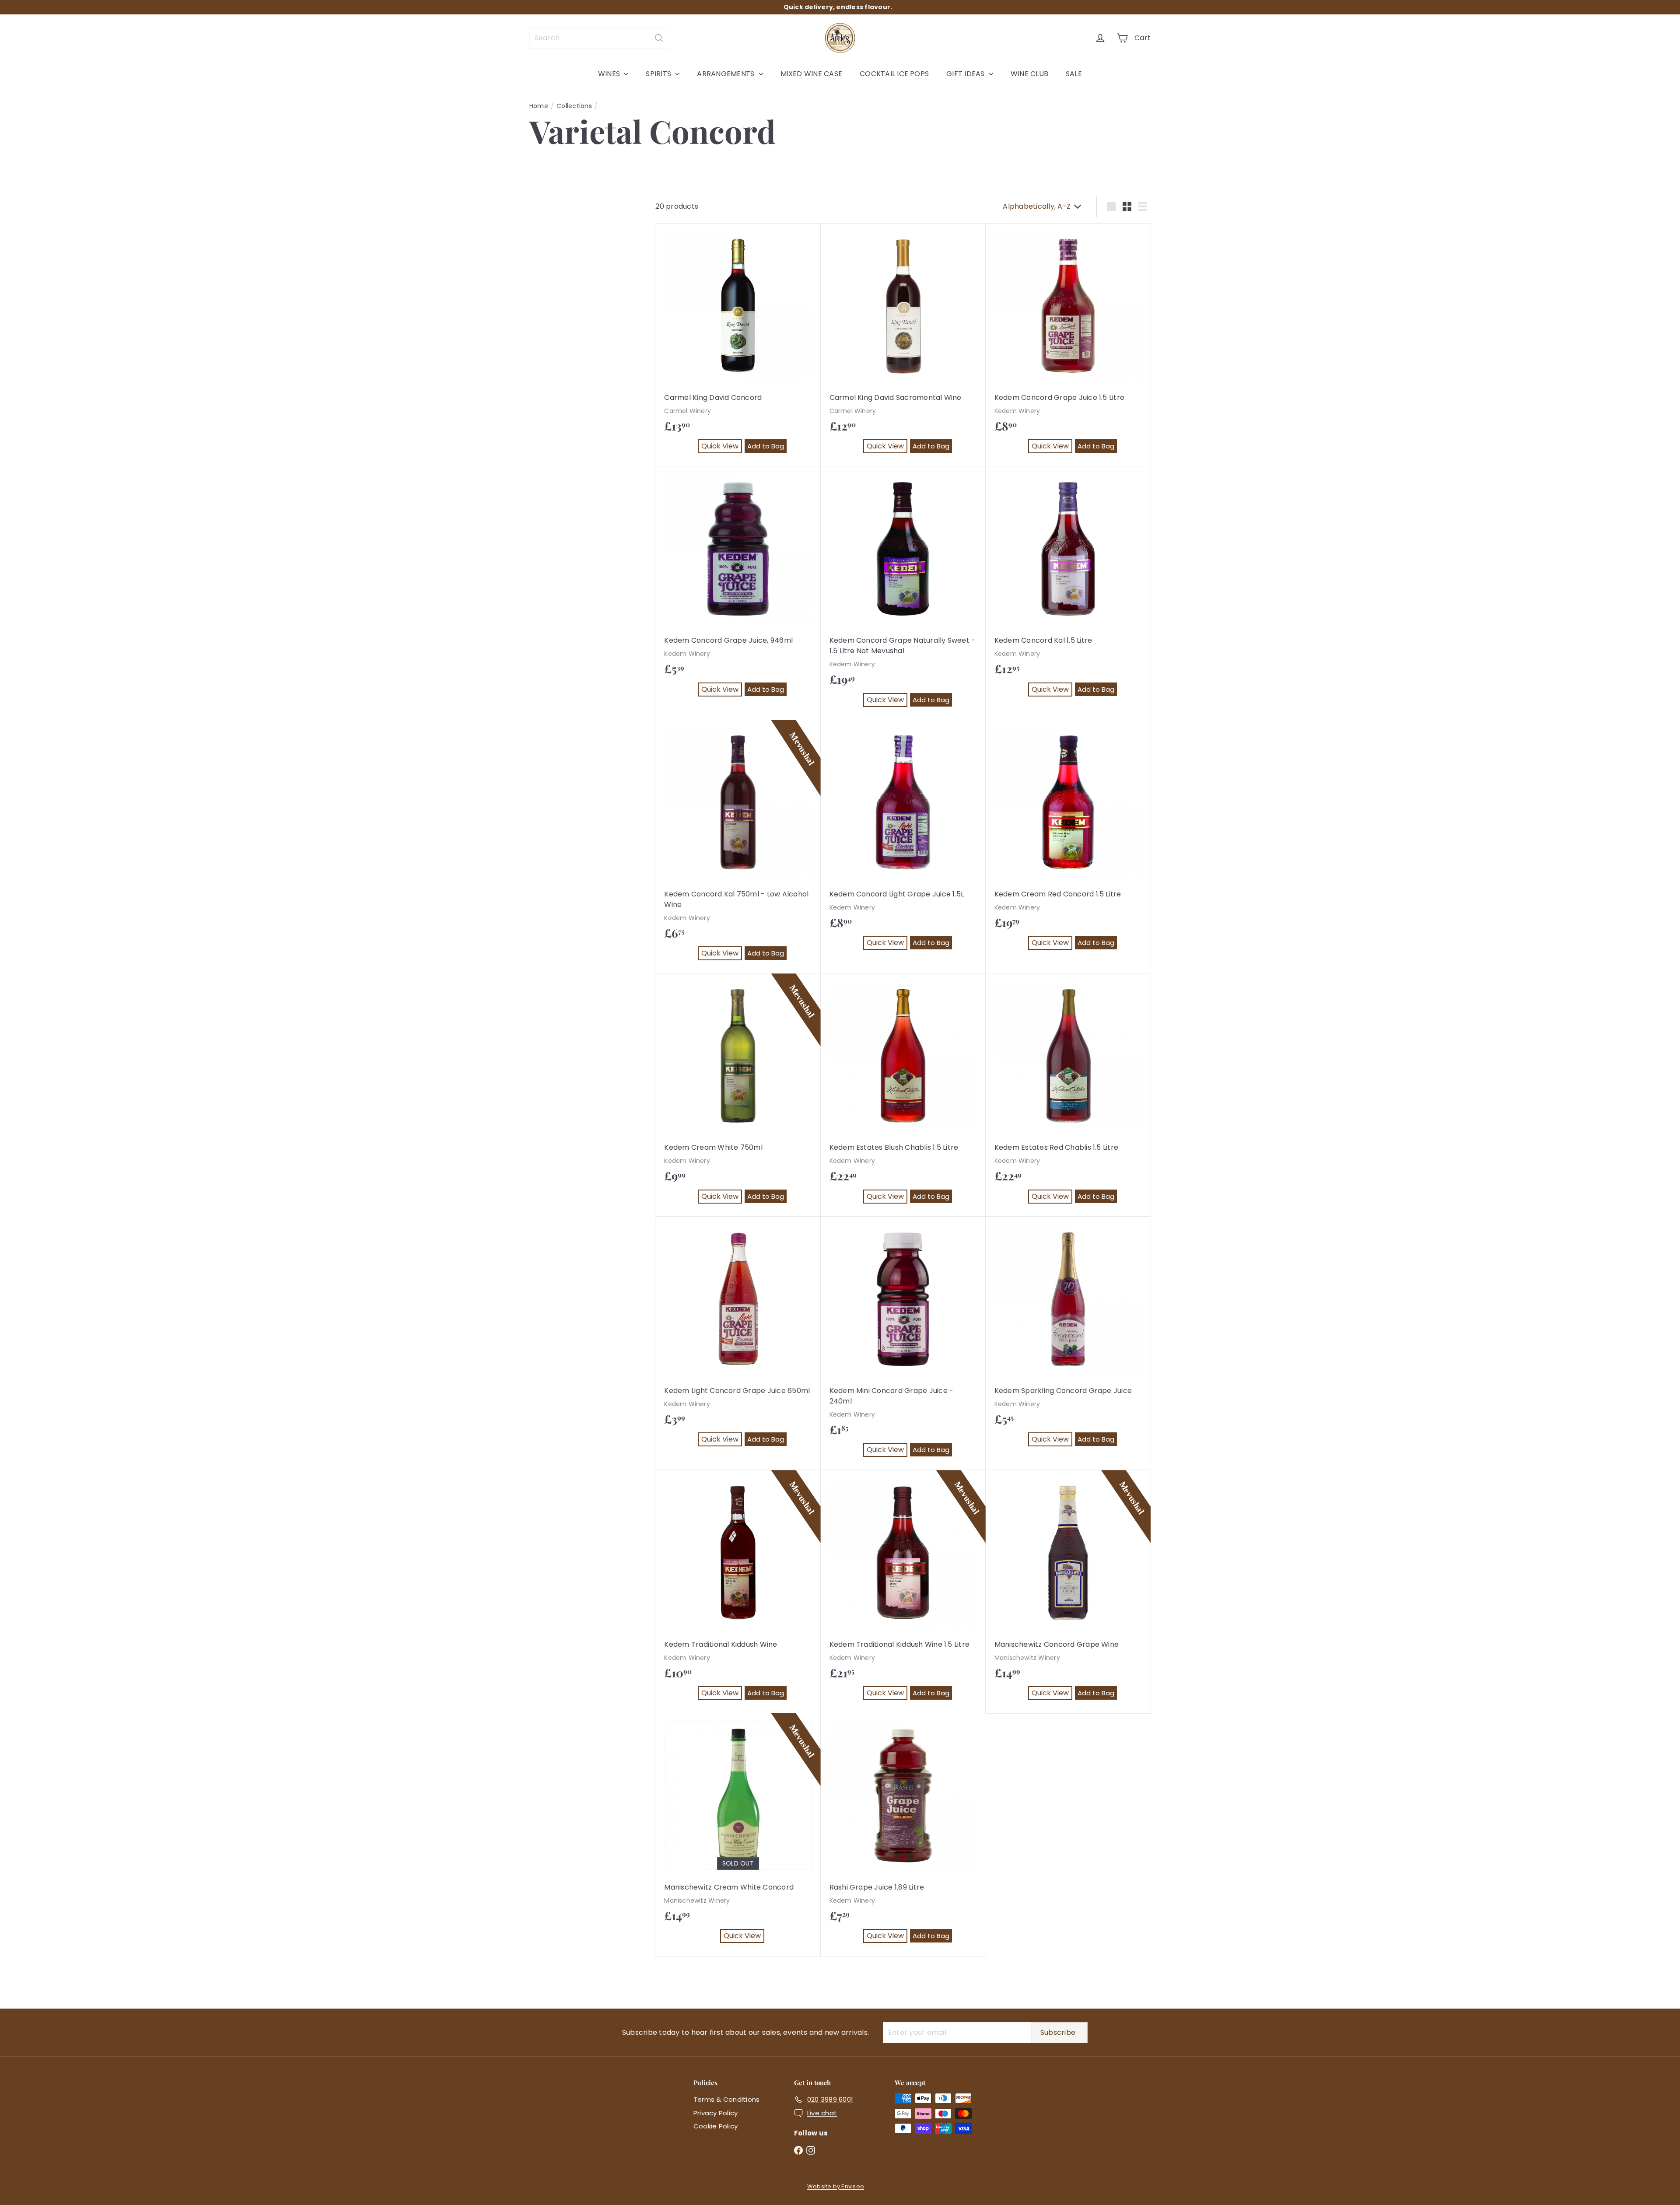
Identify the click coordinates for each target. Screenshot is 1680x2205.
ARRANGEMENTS (726, 74)
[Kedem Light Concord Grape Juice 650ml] (738, 1338)
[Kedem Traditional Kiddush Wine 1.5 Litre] (903, 1592)
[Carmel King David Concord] (738, 345)
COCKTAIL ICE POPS (894, 74)
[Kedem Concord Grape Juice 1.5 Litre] (1068, 345)
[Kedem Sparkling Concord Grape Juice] (1068, 1338)
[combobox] (599, 38)
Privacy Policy (716, 2113)
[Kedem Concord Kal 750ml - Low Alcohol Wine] (738, 847)
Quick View (722, 447)
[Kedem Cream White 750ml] (738, 1095)
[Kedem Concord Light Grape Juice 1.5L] (903, 842)
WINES (610, 74)
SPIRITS (659, 74)
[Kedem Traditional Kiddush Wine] (738, 1592)
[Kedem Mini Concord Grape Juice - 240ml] (903, 1344)
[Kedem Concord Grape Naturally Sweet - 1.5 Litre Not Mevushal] (903, 593)
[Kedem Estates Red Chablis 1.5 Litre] (1068, 1095)
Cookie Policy (716, 2126)
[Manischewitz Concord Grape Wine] (1068, 1592)
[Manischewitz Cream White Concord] (738, 1835)
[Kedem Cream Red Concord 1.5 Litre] (1068, 842)
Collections (574, 106)
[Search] (659, 38)
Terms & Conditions (726, 2099)
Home (539, 106)
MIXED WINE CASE (812, 74)
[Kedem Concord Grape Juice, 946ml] (738, 588)
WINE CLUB (1029, 74)
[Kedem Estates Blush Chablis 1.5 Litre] (903, 1095)
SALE (1074, 74)
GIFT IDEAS (966, 74)
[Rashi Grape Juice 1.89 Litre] (903, 1835)
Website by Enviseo (836, 2186)
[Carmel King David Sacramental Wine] (903, 345)
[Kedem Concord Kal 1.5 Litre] (1068, 588)
